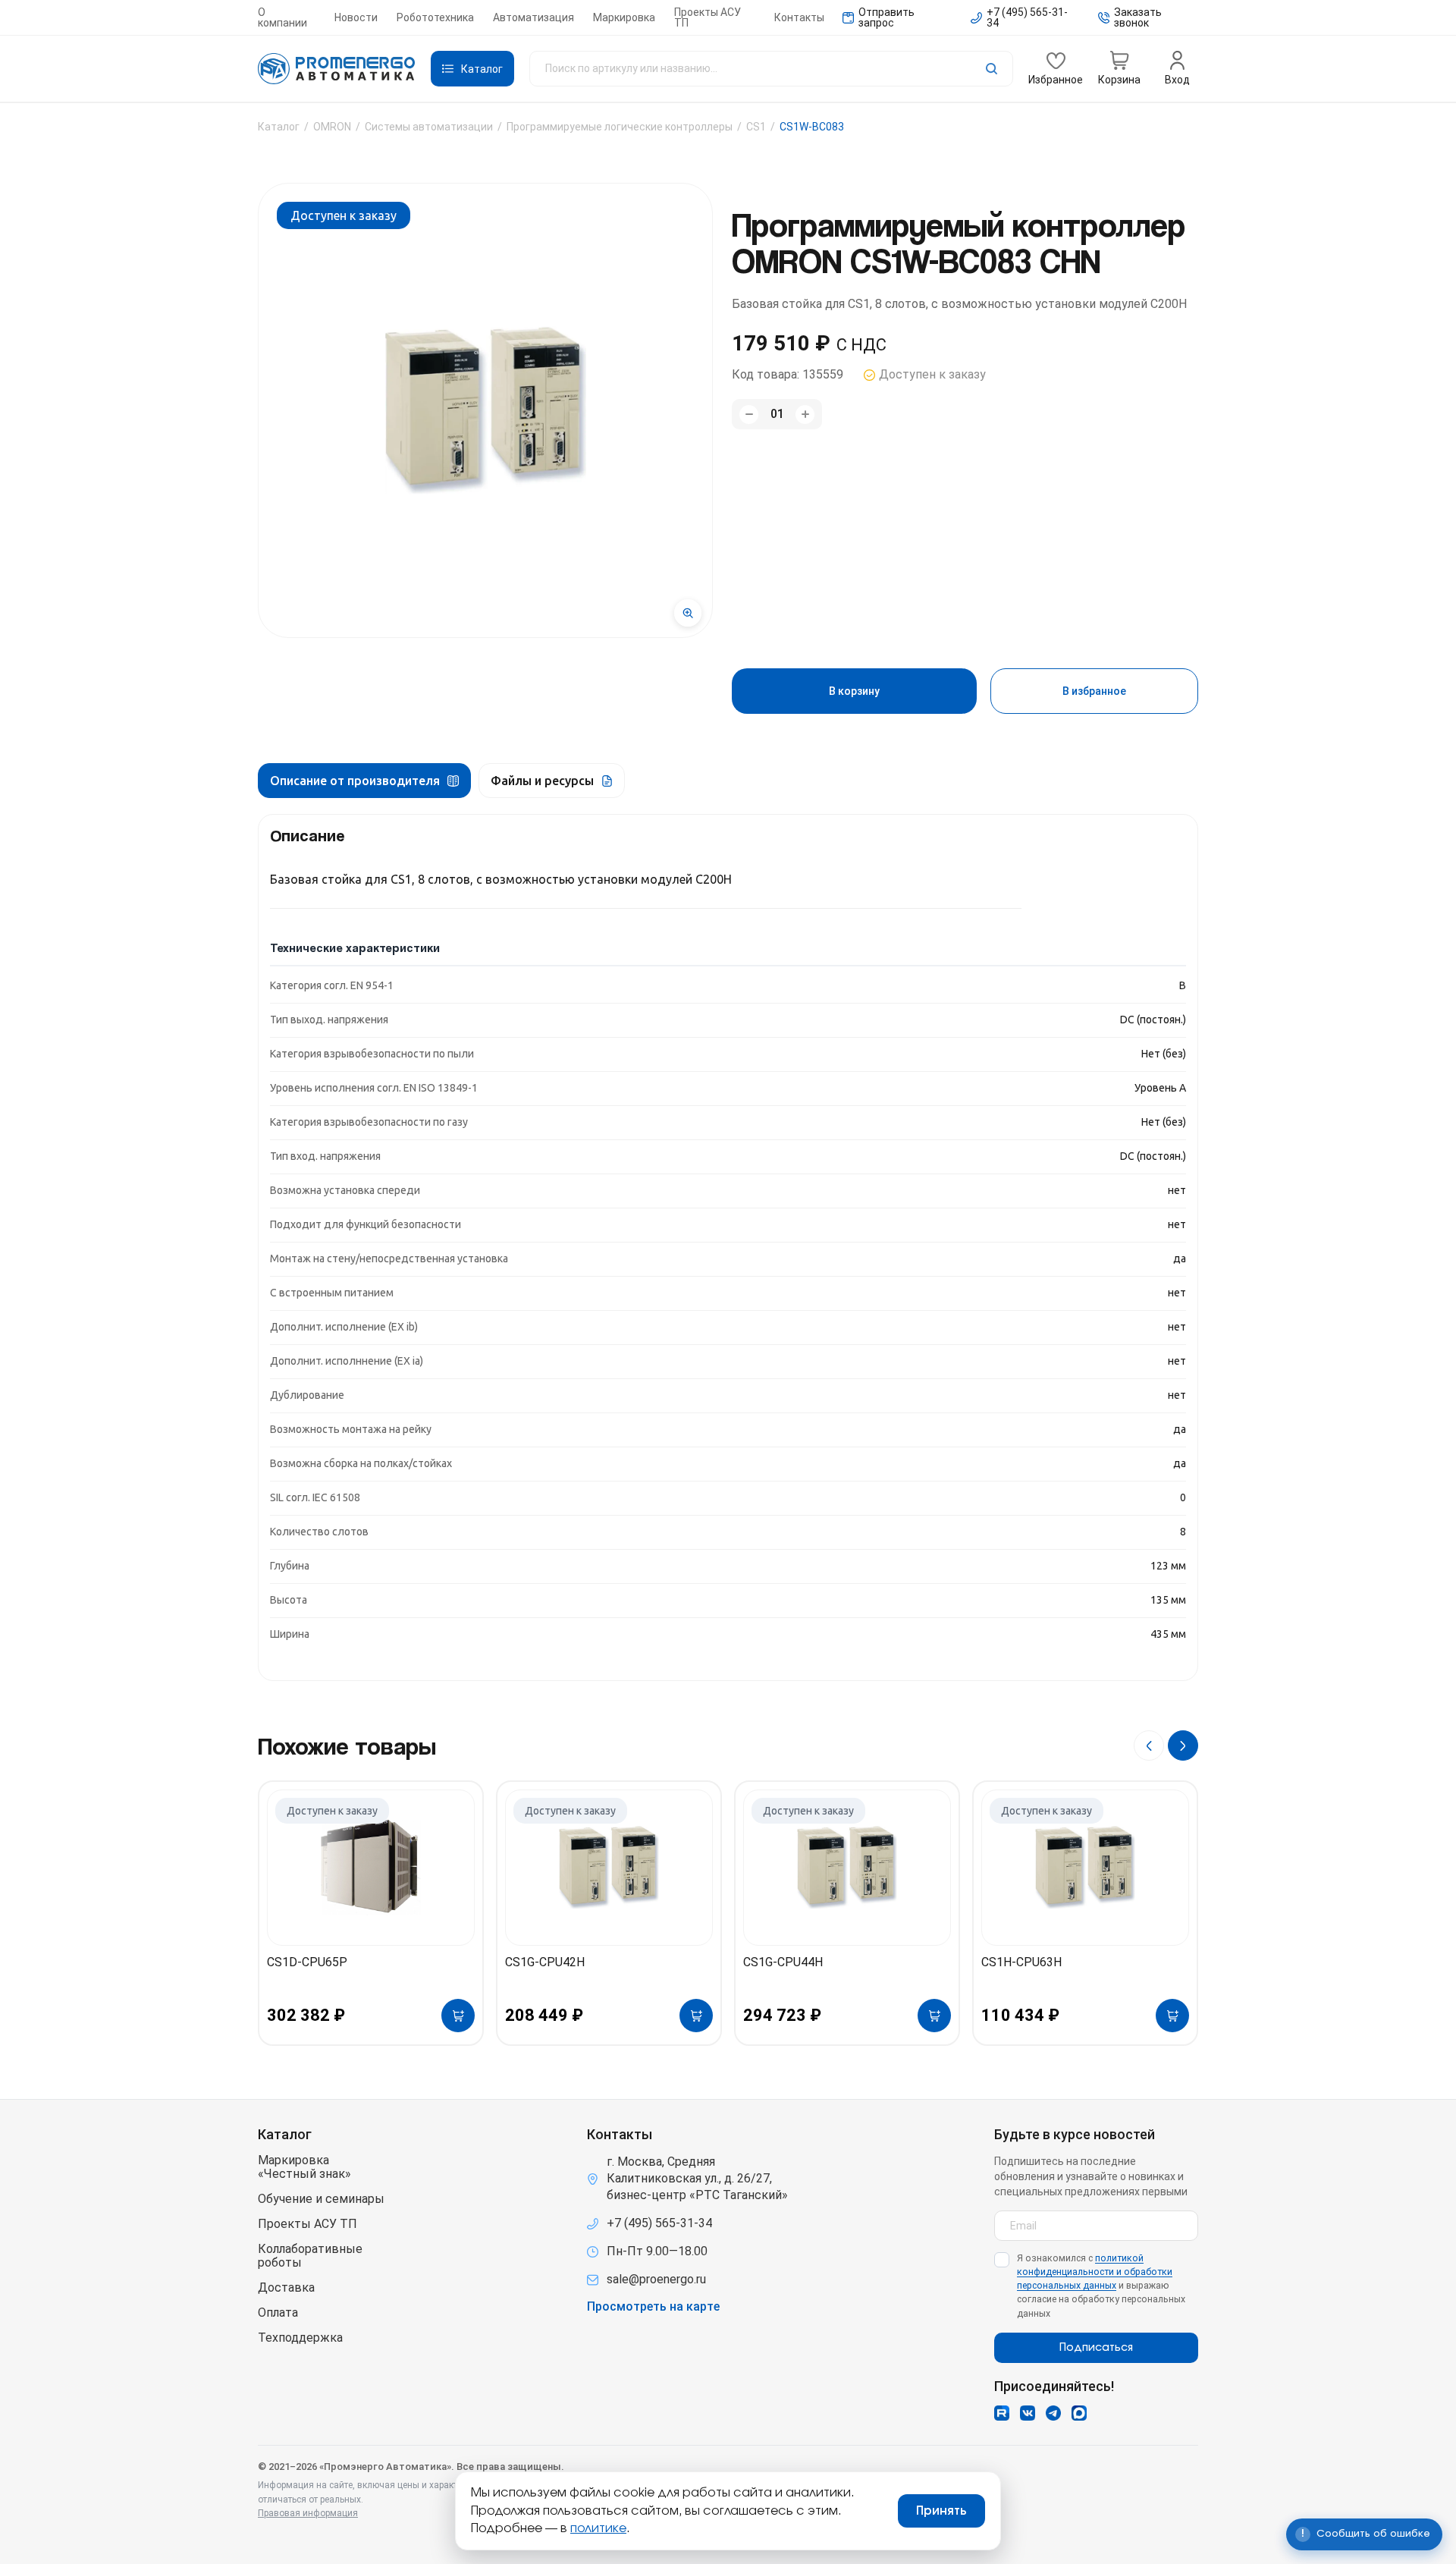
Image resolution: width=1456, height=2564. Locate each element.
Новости (356, 17)
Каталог (279, 127)
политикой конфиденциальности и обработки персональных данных (1095, 2272)
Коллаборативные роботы (310, 2256)
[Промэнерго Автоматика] (337, 69)
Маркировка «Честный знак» (304, 2167)
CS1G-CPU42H (545, 1962)
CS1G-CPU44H (783, 1962)
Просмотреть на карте (653, 2307)
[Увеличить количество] (805, 415)
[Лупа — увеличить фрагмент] (688, 613)
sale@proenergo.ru (656, 2279)
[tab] (364, 781)
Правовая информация (308, 2513)
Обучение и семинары (321, 2199)
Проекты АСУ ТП (708, 17)
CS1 (756, 127)
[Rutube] (1002, 2413)
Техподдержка (300, 2338)
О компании (282, 17)
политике (598, 2528)
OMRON (332, 127)
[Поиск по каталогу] (771, 69)
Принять (941, 2511)
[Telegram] (1053, 2413)
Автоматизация (533, 17)
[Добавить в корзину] (458, 2016)
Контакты (799, 17)
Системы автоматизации (429, 127)
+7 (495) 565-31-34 (659, 2223)
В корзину (854, 691)
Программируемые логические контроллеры (620, 127)
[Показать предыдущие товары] (1149, 1745)
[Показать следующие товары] (1183, 1745)
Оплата (278, 2313)
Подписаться (1096, 2348)
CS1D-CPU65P (307, 1962)
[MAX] (1079, 2413)
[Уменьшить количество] (749, 415)
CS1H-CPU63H (1021, 1962)
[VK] (1028, 2413)
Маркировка (624, 17)
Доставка (286, 2288)
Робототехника (435, 17)
